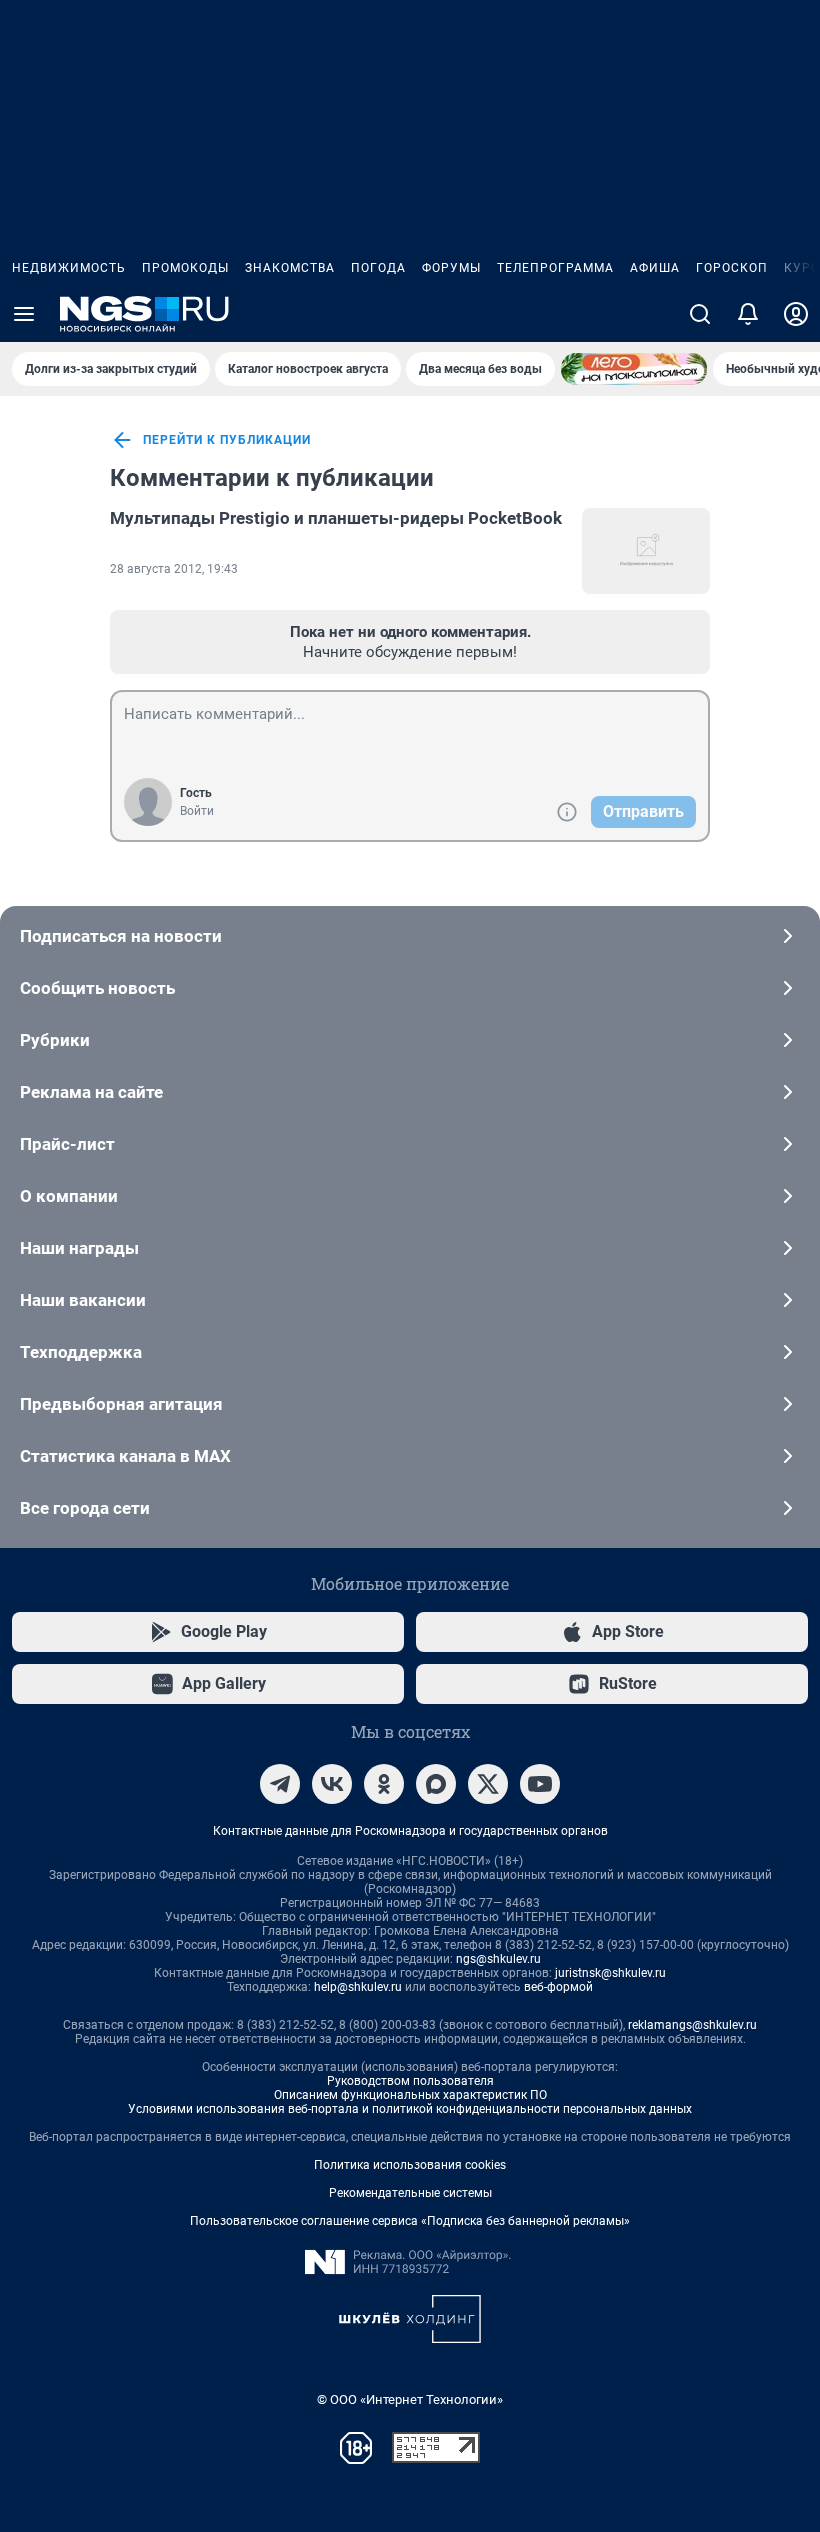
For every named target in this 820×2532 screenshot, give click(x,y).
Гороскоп (732, 268)
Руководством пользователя (410, 2081)
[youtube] (540, 1784)
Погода (378, 268)
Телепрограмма (555, 268)
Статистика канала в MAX (125, 1456)
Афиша (655, 268)
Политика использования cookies (410, 2165)
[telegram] (280, 1784)
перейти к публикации (227, 440)
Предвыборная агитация (121, 1404)
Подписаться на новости (121, 936)
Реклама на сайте (91, 1092)
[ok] (384, 1784)
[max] (436, 1784)
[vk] (332, 1784)
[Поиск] (700, 314)
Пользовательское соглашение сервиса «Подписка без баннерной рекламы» (410, 2221)
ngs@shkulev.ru (498, 1959)
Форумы (451, 268)
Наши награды (79, 1248)
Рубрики (55, 1040)
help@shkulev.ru (358, 1987)
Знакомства (290, 268)
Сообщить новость (97, 988)
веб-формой (558, 1987)
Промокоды (185, 268)
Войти (197, 811)
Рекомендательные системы (410, 2193)
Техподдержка (81, 1352)
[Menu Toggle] (24, 314)
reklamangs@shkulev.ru (692, 2025)
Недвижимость (69, 268)
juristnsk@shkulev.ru (610, 1973)
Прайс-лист (67, 1144)
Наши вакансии (83, 1300)
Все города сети (85, 1508)
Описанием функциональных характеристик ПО (410, 2095)
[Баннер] (634, 369)
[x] (488, 1784)
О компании (69, 1196)
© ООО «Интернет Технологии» (410, 2399)
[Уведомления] (748, 314)
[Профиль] (796, 314)
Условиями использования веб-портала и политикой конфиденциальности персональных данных (410, 2109)
